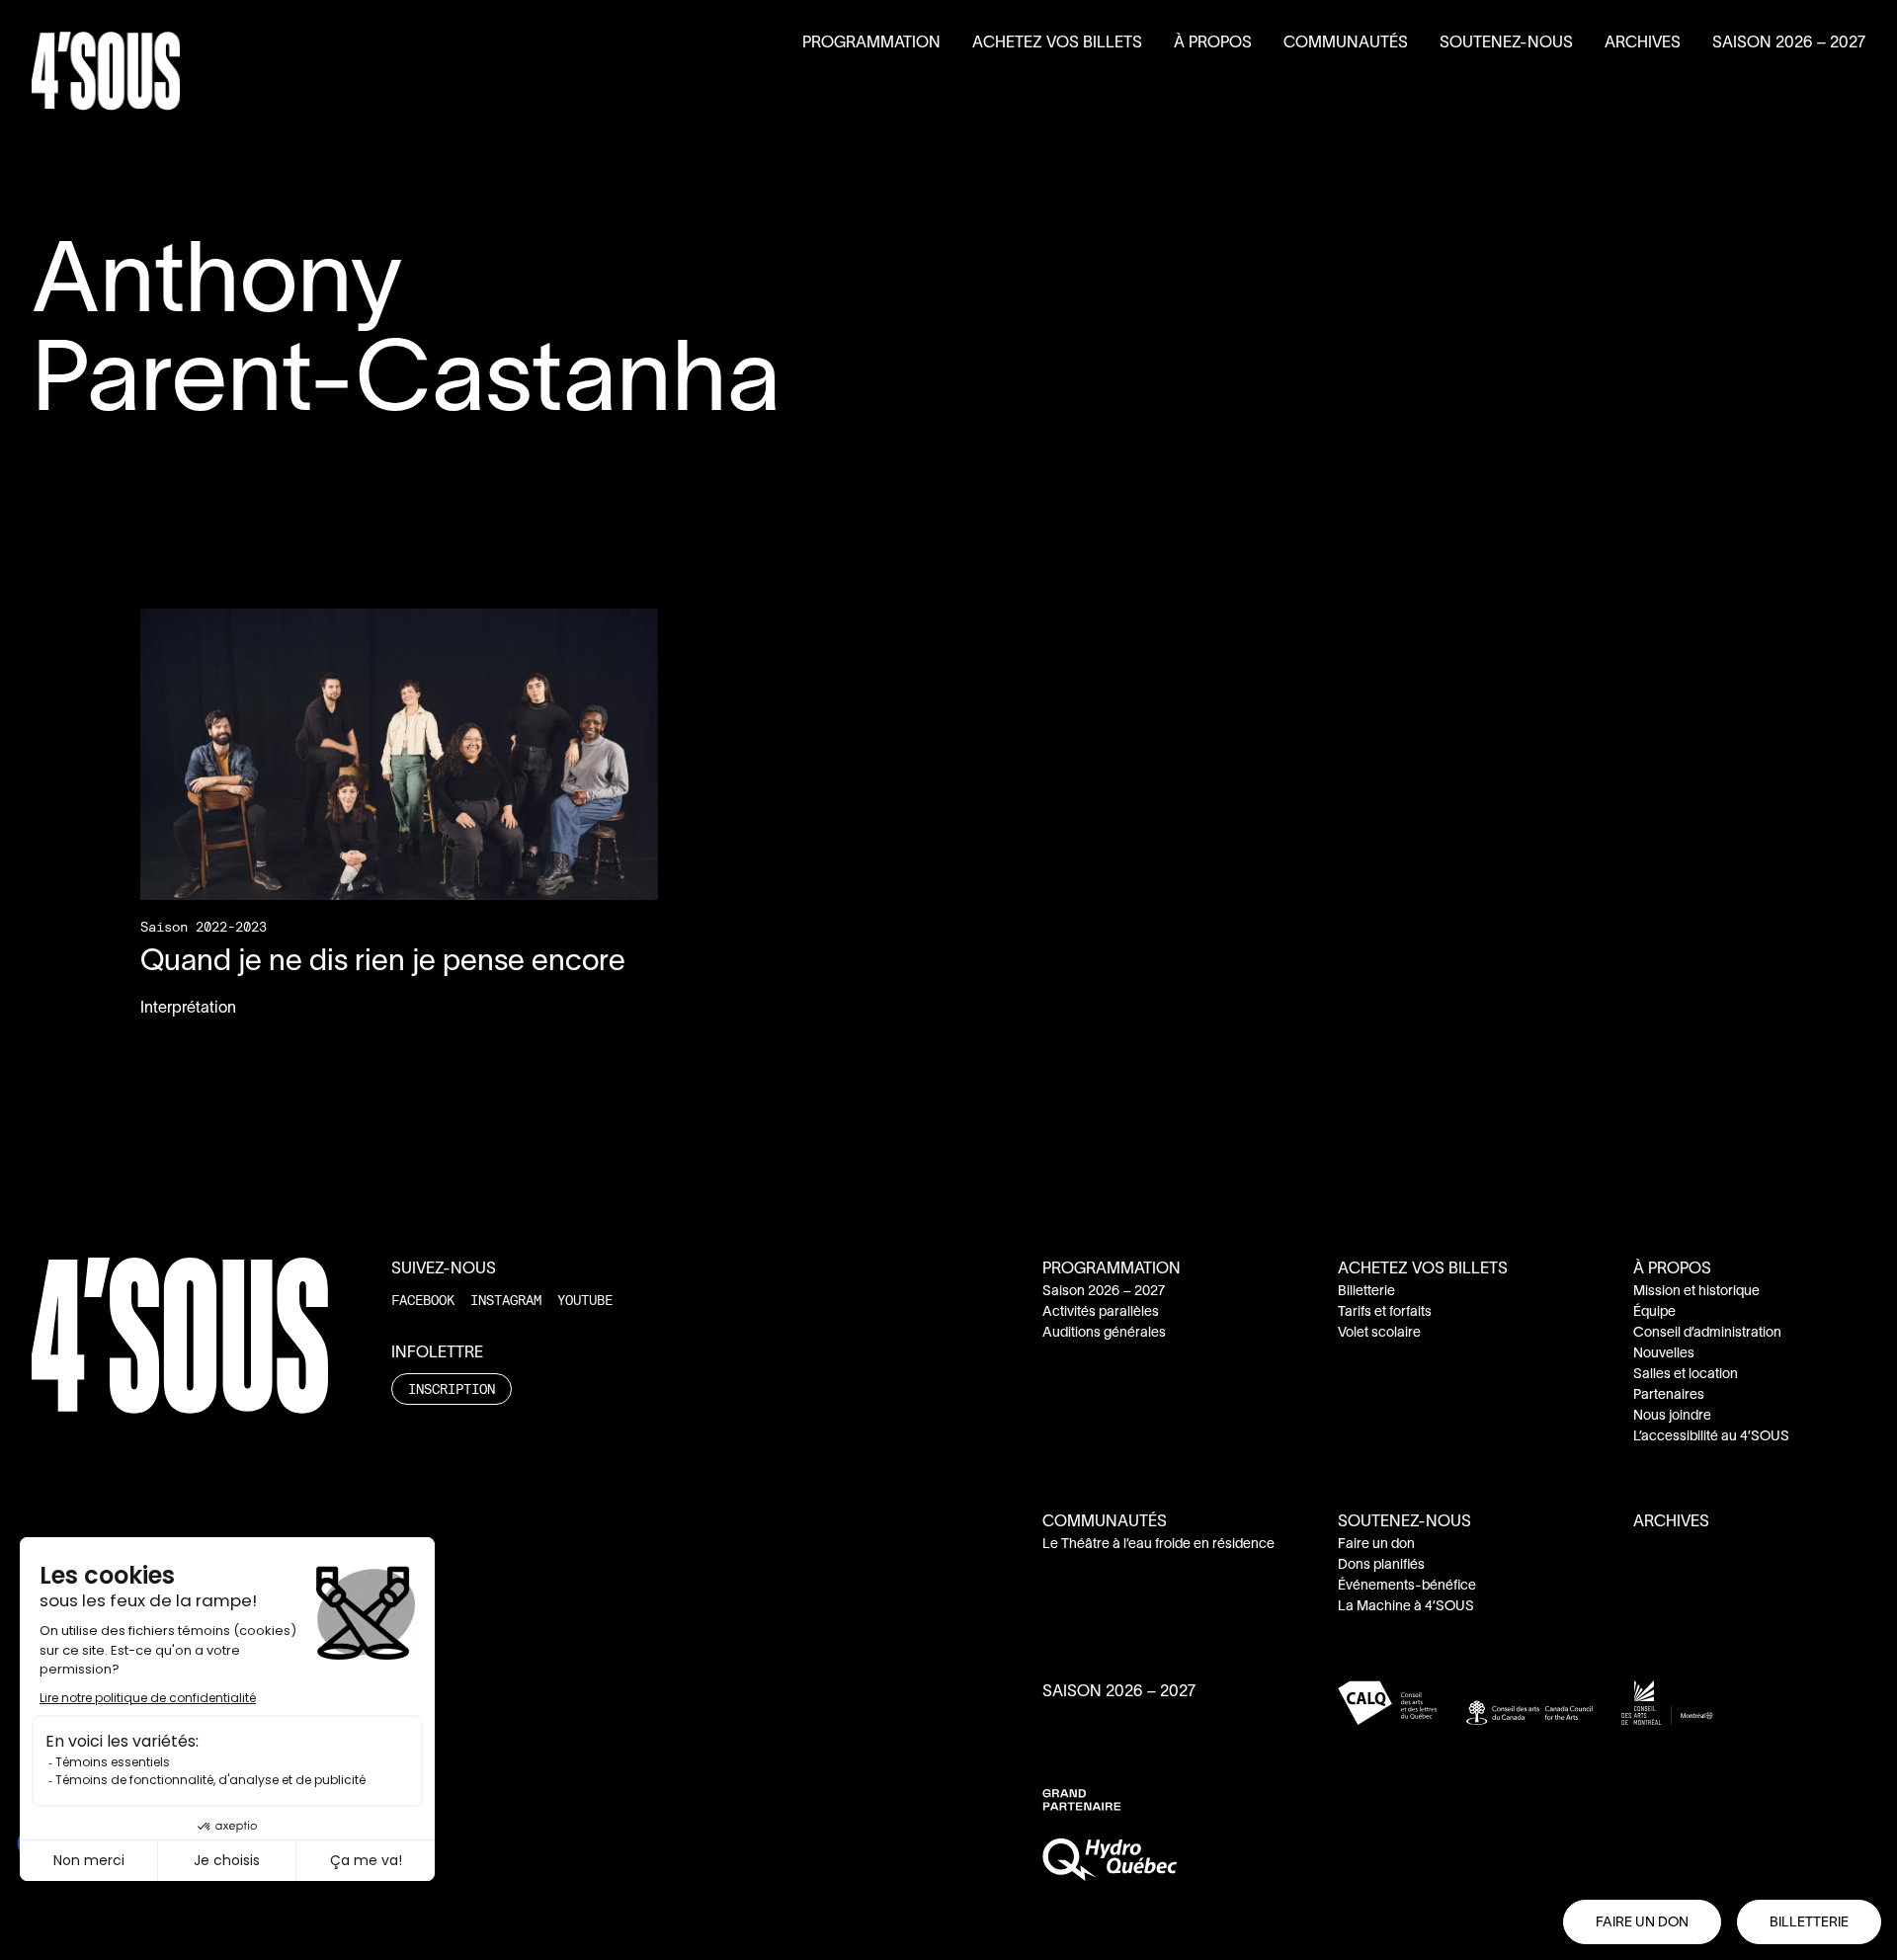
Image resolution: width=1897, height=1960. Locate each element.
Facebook (423, 1300)
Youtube (585, 1300)
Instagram (506, 1300)
